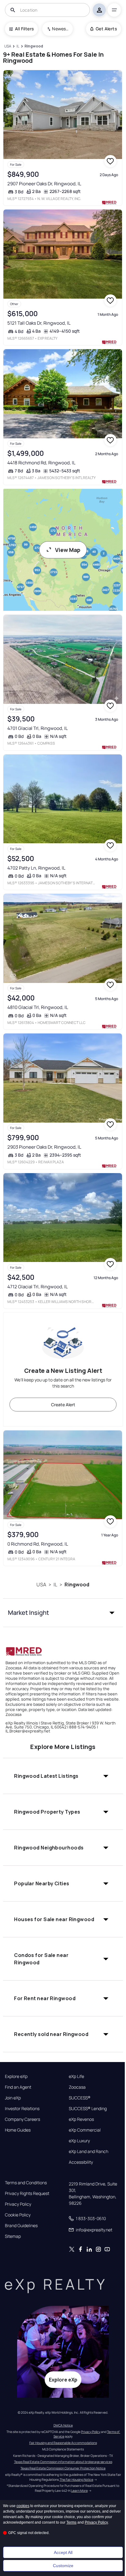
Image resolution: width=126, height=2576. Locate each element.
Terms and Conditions (26, 2183)
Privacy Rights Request (27, 2193)
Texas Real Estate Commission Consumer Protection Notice (63, 2468)
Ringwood (77, 1585)
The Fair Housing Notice (76, 2480)
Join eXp (13, 2098)
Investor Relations (22, 2109)
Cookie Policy (18, 2215)
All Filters (24, 29)
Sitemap (13, 2236)
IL (55, 1585)
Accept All (63, 2552)
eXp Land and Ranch (89, 2151)
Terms (71, 2522)
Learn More (80, 2491)
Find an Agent (18, 2087)
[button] (63, 1613)
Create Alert (63, 1405)
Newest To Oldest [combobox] (60, 29)
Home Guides (18, 2130)
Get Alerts (106, 29)
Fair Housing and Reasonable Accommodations (63, 2443)
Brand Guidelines (21, 2226)
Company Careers (22, 2119)
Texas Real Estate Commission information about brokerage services (63, 2462)
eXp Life (76, 2076)
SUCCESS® (80, 2098)
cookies (23, 2506)
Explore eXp (16, 2076)
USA (41, 1585)
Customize (63, 2566)
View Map (68, 550)
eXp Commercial (85, 2130)
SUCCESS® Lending (88, 2109)
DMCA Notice (63, 2425)
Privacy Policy (18, 2204)
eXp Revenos (81, 2119)
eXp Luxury (79, 2141)
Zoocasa (77, 2087)
